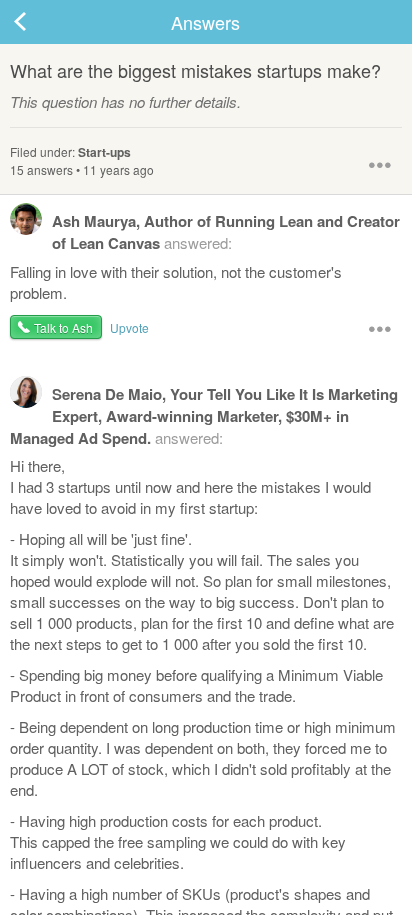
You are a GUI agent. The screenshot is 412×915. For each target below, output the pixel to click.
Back (40, 22)
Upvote (129, 327)
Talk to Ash (63, 327)
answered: (226, 232)
